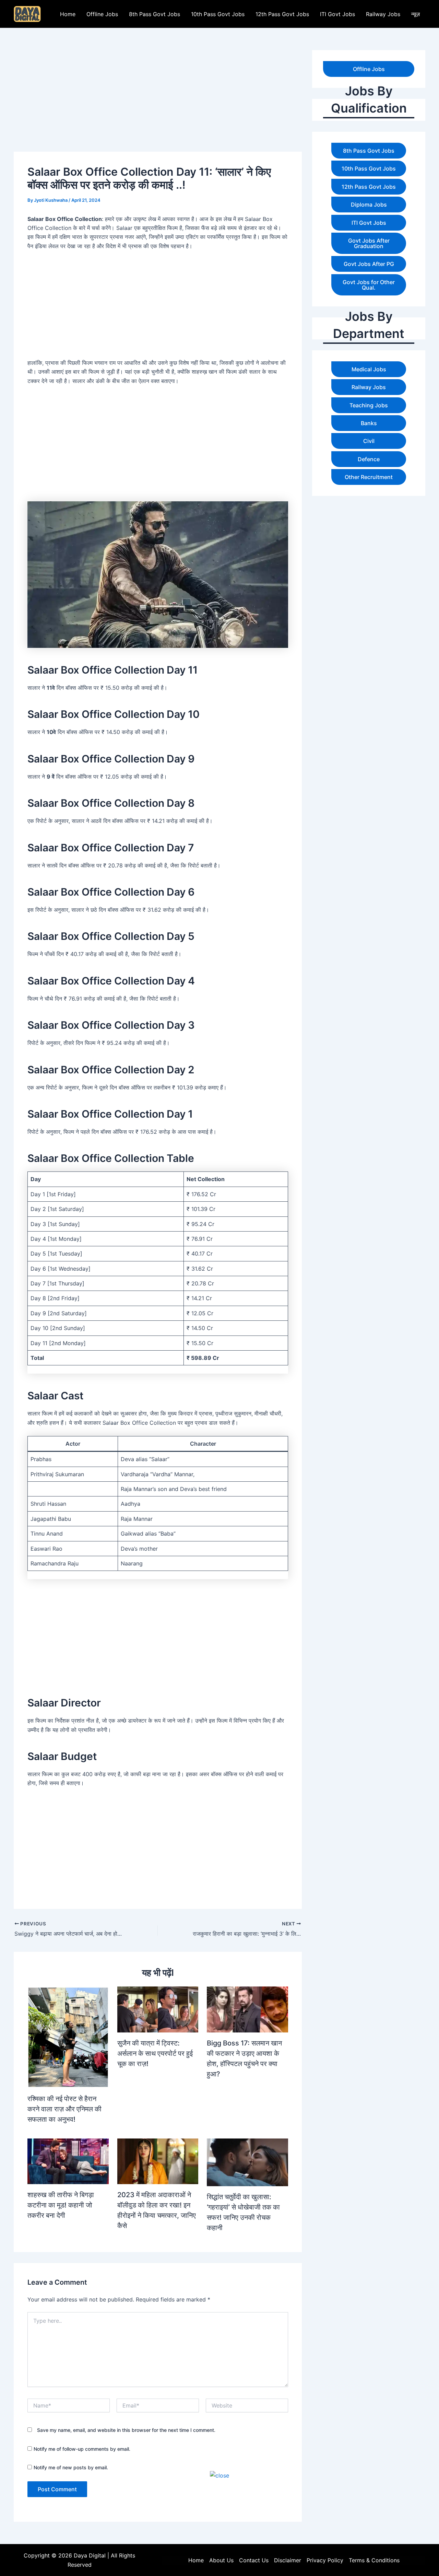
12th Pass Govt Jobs (282, 14)
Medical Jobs (369, 369)
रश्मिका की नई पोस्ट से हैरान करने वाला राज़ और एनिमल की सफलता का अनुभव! (64, 2109)
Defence (369, 459)
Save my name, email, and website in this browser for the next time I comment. (126, 2430)
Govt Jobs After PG (369, 264)
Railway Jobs (383, 14)
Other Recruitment (369, 477)
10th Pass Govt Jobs (218, 14)
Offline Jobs (102, 14)
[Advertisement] (219, 2528)
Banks (369, 423)
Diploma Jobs (369, 205)
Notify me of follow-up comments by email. (82, 2449)
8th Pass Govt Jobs (155, 14)
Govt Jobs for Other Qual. (369, 285)
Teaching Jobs (369, 405)
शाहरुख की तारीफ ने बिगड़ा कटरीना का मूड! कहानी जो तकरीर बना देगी (61, 2205)
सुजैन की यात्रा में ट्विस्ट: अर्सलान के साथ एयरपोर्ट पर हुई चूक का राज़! (155, 2053)
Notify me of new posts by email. (71, 2467)
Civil (369, 441)
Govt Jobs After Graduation (369, 243)
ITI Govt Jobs (337, 14)
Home (68, 14)
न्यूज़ (416, 14)
